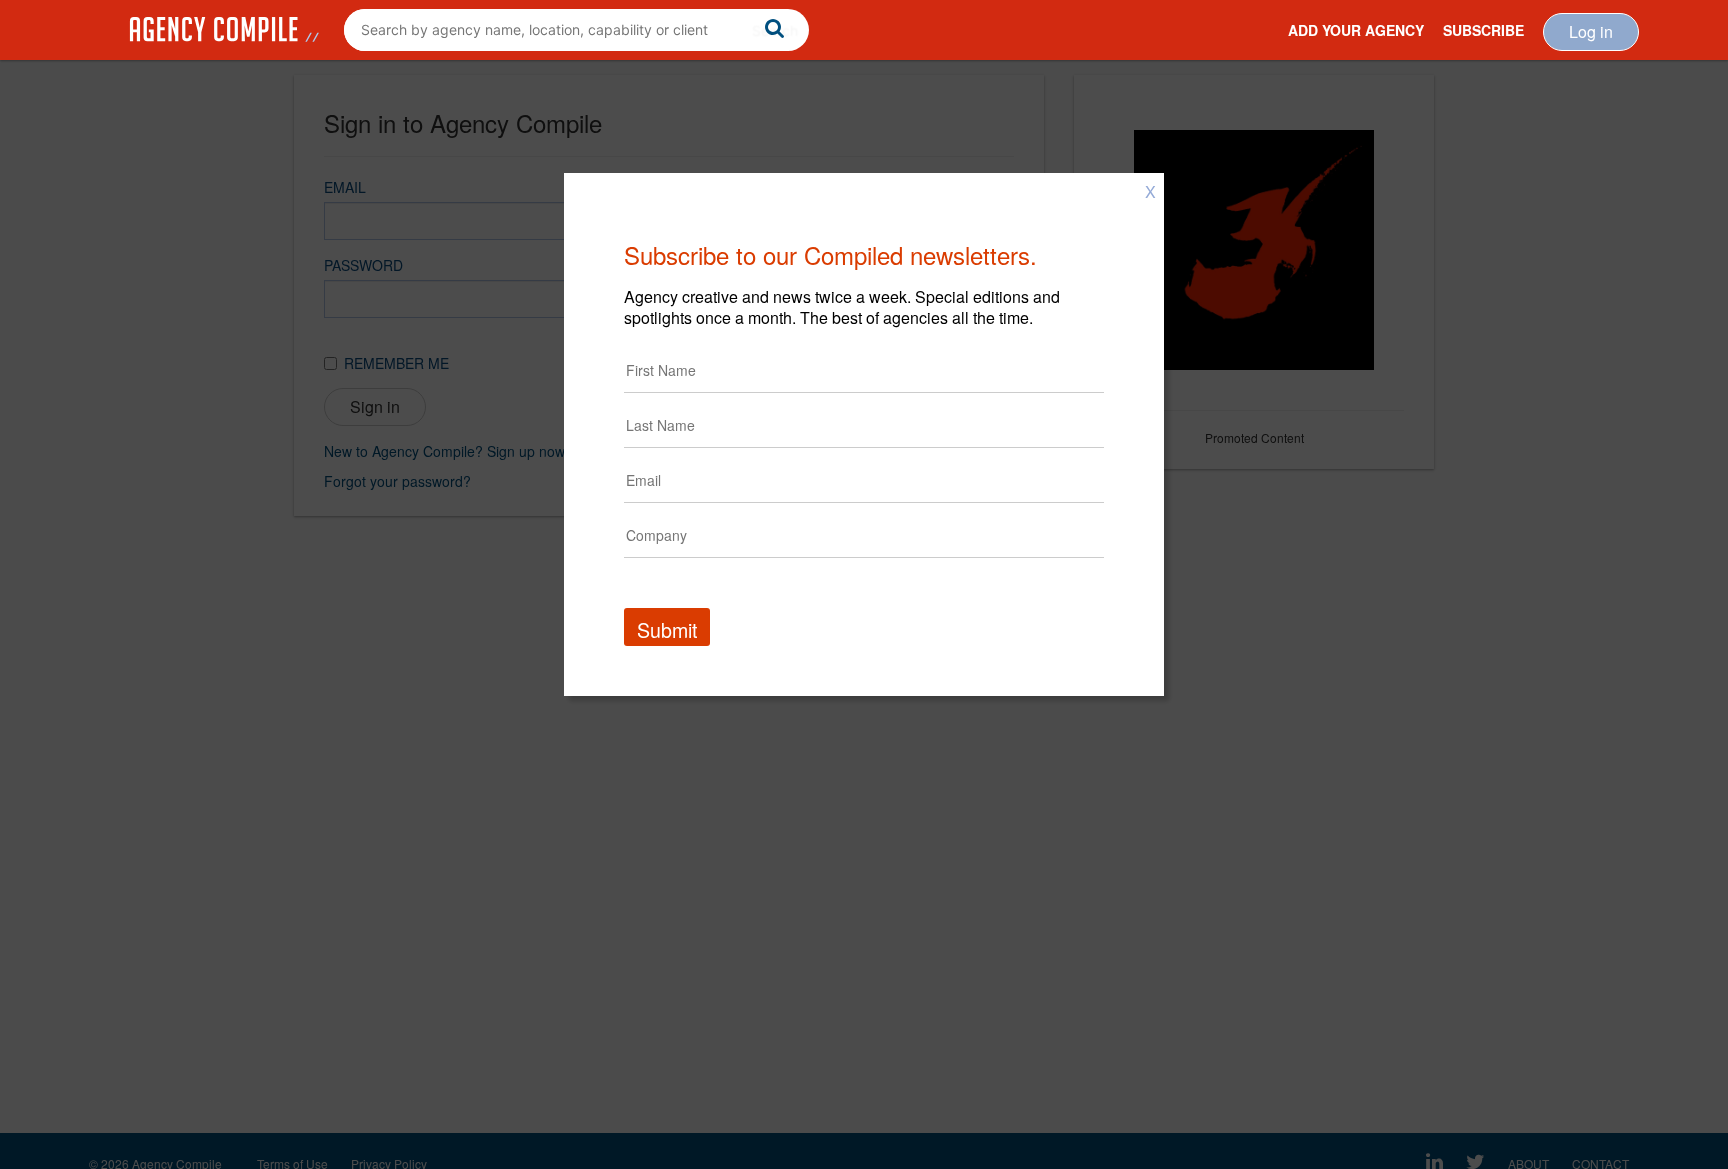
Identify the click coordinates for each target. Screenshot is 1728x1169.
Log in (1591, 31)
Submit (667, 629)
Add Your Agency (1356, 30)
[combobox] (576, 30)
